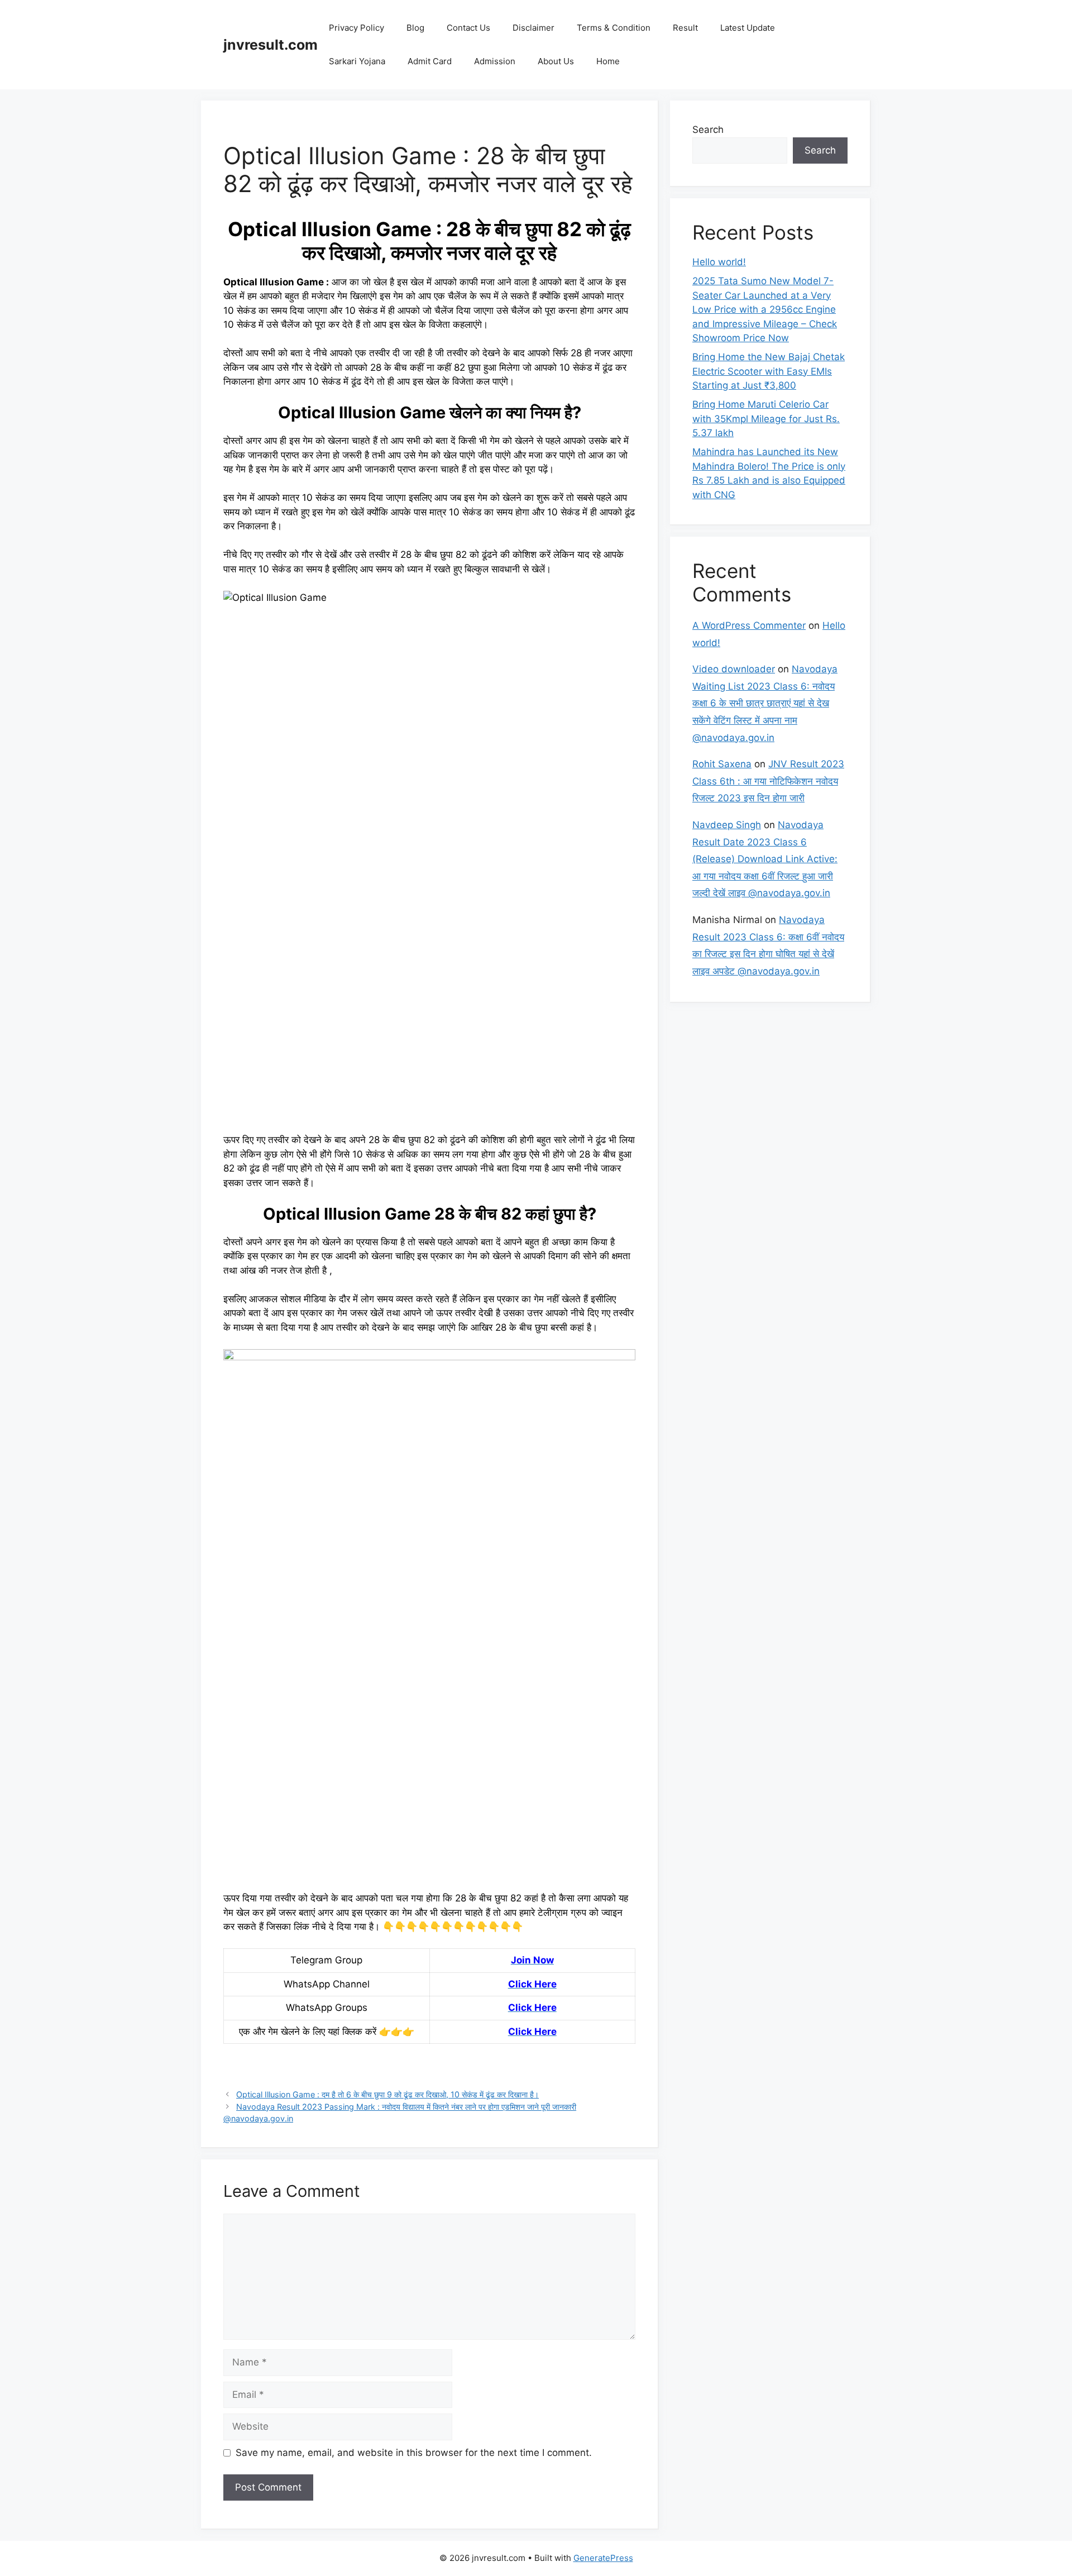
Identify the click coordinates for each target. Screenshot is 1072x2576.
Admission (495, 61)
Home (608, 61)
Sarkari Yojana (357, 61)
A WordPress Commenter (749, 625)
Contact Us (468, 28)
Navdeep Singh (727, 825)
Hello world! (719, 262)
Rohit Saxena (722, 764)
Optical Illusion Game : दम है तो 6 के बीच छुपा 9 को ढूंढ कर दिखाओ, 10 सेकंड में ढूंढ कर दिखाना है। (387, 2094)
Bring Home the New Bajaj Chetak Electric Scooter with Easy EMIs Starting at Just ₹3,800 (769, 371)
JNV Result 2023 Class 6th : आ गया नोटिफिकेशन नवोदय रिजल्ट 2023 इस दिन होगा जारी (768, 781)
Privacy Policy (356, 28)
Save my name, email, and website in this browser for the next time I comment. (414, 2453)
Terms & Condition (614, 28)
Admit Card (430, 61)
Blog (415, 28)
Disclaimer (533, 28)
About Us (556, 61)
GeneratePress (603, 2558)
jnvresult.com (271, 45)
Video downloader (734, 669)
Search (708, 130)
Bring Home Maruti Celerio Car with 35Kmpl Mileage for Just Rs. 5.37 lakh (766, 419)
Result (685, 28)
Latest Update (748, 28)
